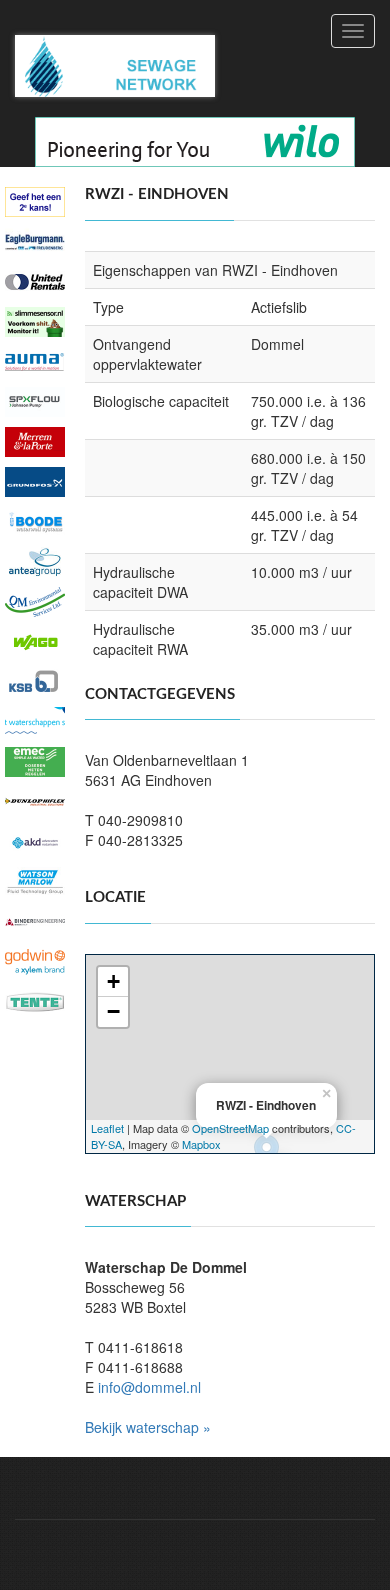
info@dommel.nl (149, 1387)
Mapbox (201, 1144)
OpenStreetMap (230, 1128)
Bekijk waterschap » (148, 1427)
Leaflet (107, 1128)
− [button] (113, 1011)
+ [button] (113, 981)
